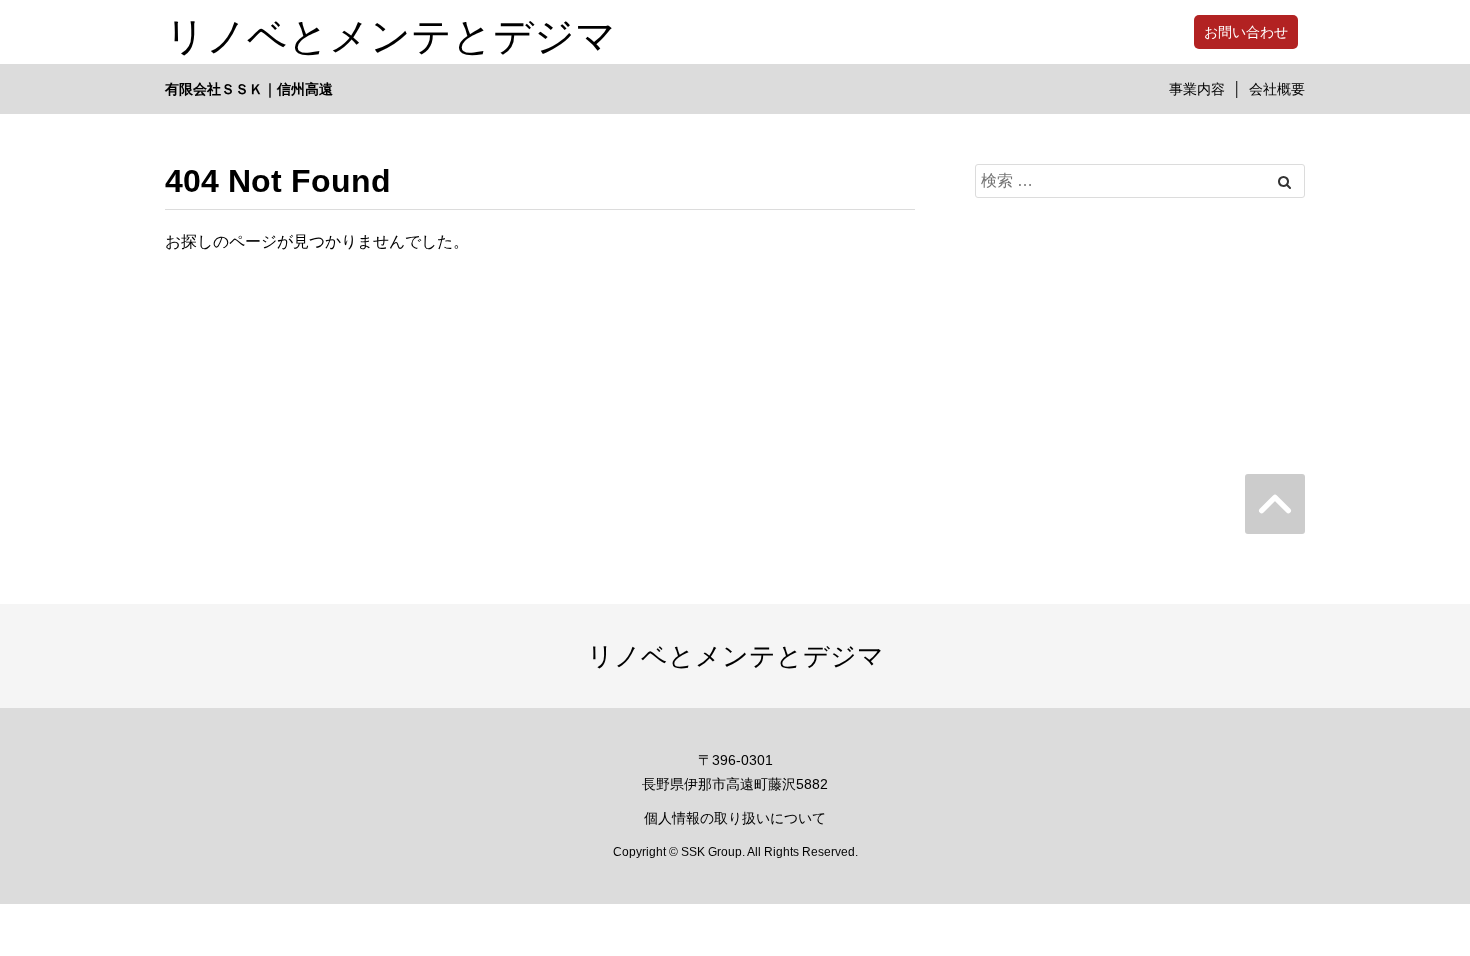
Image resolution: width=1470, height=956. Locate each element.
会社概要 (1277, 89)
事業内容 (1197, 89)
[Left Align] (1284, 182)
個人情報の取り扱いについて (735, 818)
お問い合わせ (1246, 32)
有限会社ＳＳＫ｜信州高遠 (249, 89)
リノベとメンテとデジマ (390, 32)
